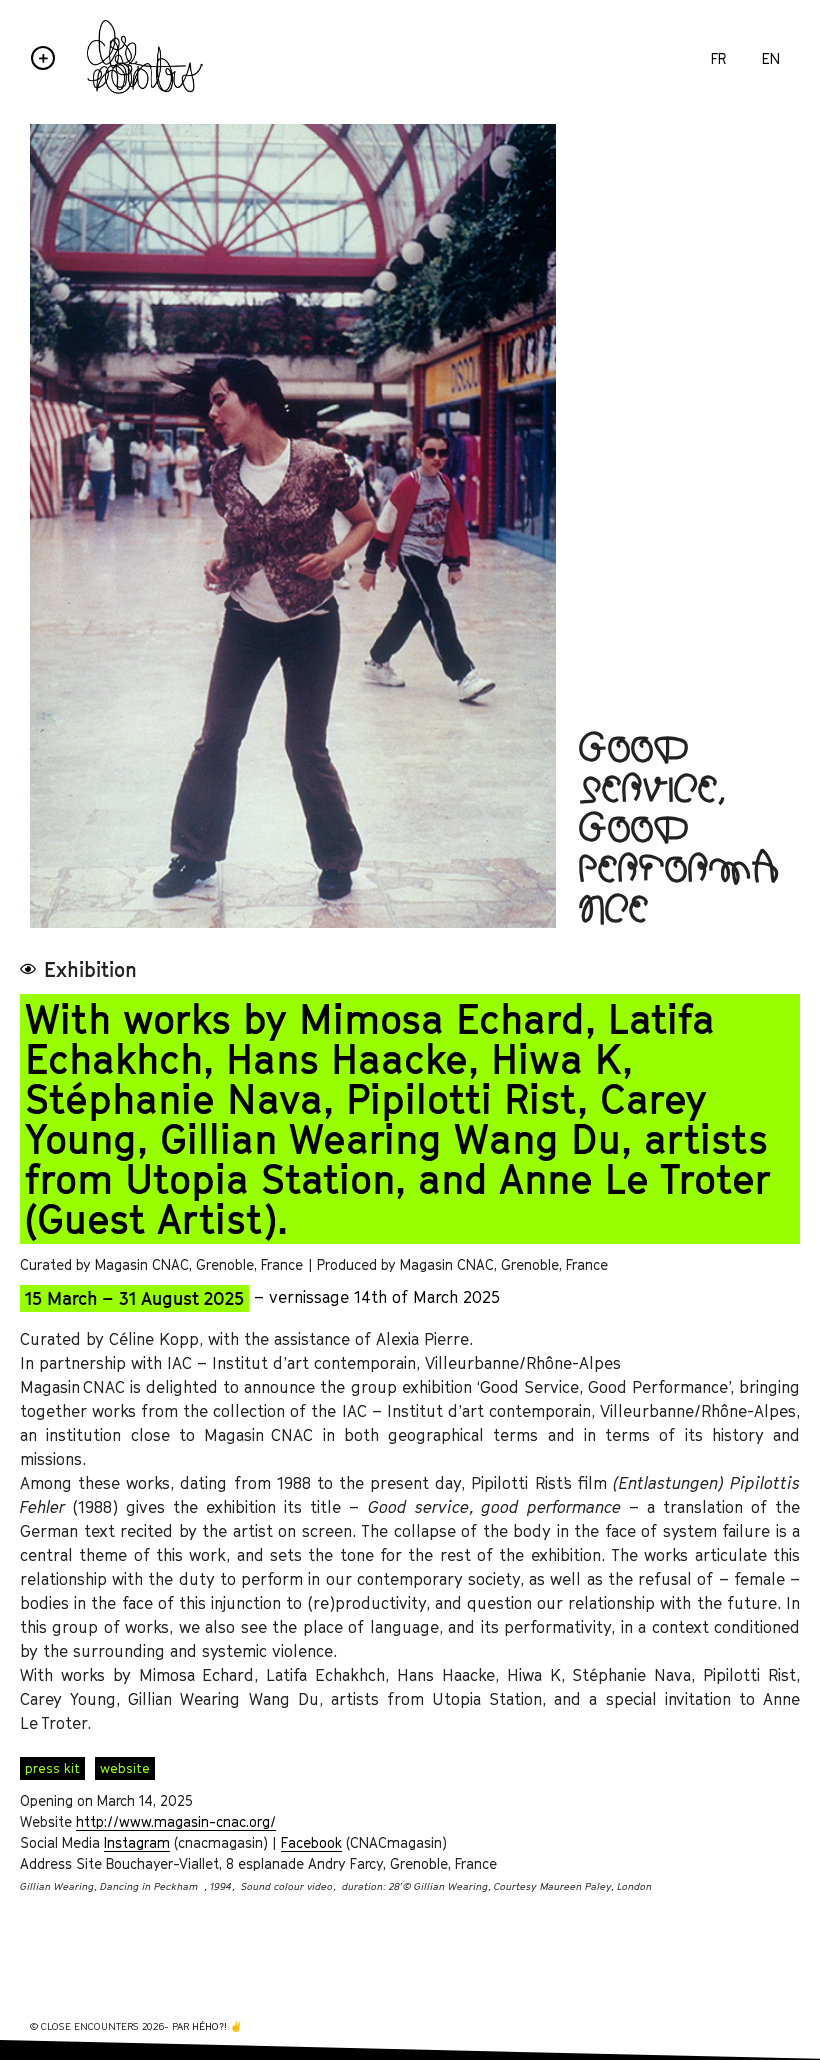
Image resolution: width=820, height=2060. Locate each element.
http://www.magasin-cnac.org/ (176, 1821)
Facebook (311, 1842)
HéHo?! (209, 2026)
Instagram (137, 1842)
